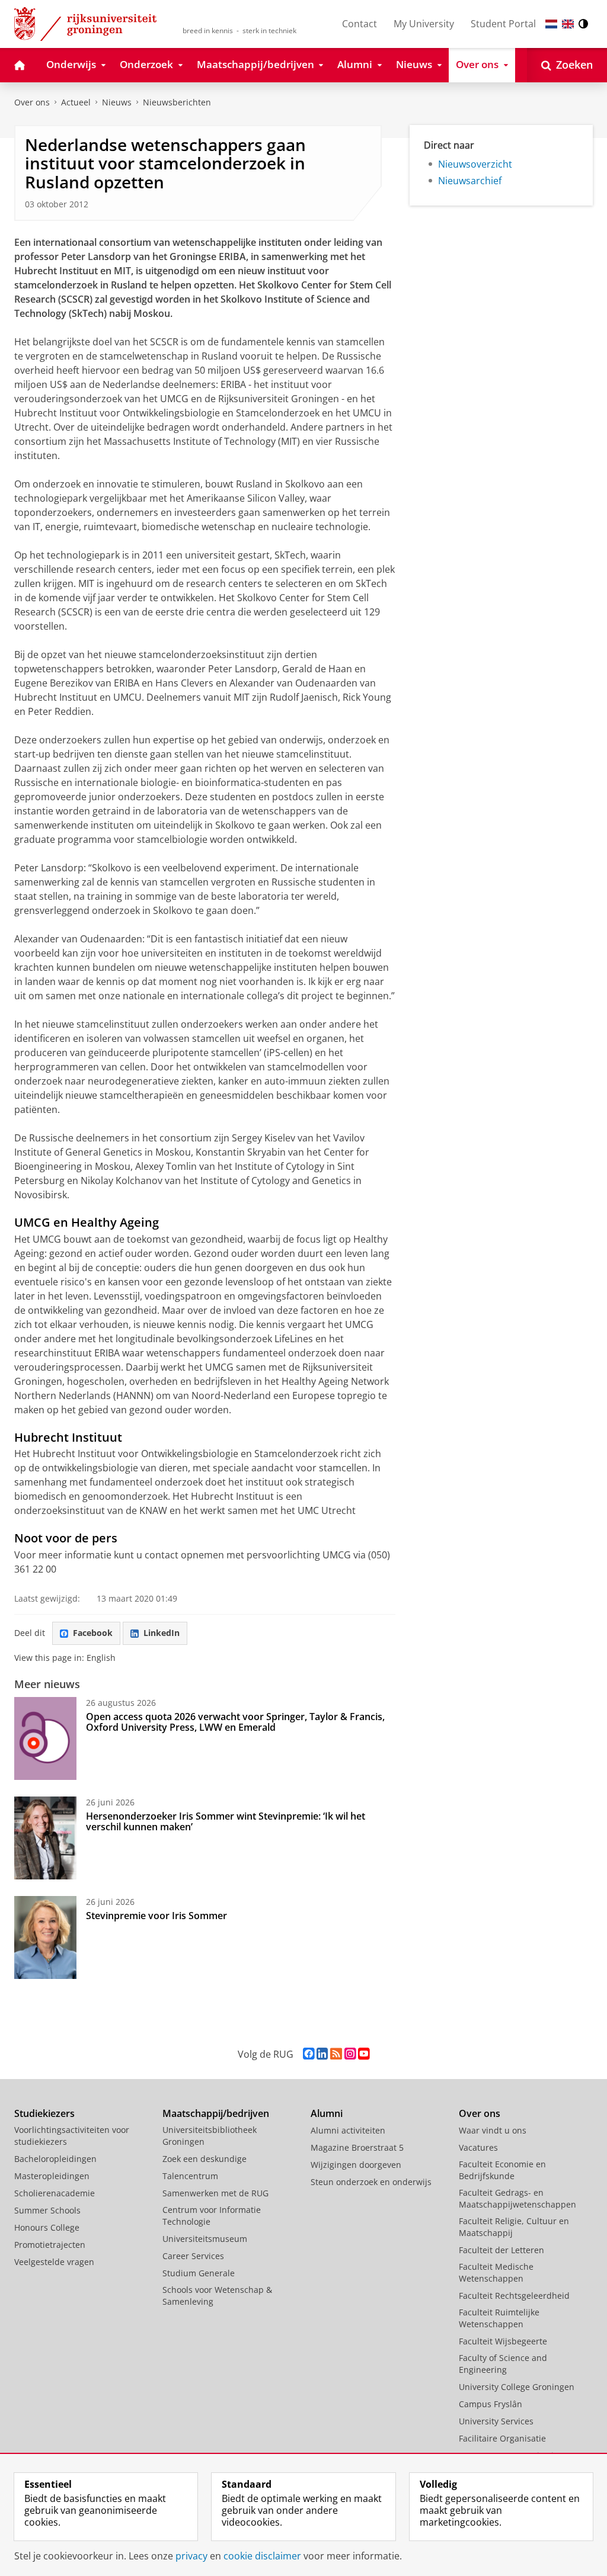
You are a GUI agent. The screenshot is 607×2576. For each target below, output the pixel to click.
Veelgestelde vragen (54, 2262)
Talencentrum (190, 2176)
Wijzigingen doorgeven (356, 2165)
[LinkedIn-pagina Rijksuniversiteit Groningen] (322, 2054)
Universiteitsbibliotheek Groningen (210, 2136)
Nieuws (117, 102)
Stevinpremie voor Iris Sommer (156, 1916)
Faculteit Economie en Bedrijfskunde (502, 2170)
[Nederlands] (551, 24)
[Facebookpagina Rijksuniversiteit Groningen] (309, 2054)
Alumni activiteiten (348, 2130)
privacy (191, 2556)
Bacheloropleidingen (55, 2159)
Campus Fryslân (491, 2404)
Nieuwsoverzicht (475, 164)
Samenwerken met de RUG (215, 2193)
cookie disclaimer (262, 2556)
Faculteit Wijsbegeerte (503, 2341)
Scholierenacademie (55, 2193)
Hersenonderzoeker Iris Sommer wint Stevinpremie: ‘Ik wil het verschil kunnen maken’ (226, 1821)
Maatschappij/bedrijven (216, 2113)
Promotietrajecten (50, 2245)
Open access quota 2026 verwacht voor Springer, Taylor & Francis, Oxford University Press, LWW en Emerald (235, 1722)
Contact (360, 24)
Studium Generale (199, 2273)
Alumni (327, 2113)
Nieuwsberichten (177, 102)
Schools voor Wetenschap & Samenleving (217, 2296)
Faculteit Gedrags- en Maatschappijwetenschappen (517, 2198)
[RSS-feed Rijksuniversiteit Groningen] (336, 2054)
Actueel (76, 102)
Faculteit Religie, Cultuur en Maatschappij (514, 2227)
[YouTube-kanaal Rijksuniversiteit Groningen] (364, 2054)
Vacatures (478, 2147)
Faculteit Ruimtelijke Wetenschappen (499, 2318)
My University (424, 24)
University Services (496, 2421)
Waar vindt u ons (493, 2130)
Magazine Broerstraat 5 (357, 2147)
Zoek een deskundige (205, 2159)
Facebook (93, 1633)
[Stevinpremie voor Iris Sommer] (45, 1937)
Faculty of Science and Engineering (503, 2364)
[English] (568, 24)
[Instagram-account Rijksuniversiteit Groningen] (350, 2054)
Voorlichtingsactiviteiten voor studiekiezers (72, 2136)
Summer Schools (47, 2210)
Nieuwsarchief (470, 181)
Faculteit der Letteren (501, 2250)
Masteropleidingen (52, 2176)
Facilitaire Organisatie (502, 2438)
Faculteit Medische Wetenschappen (496, 2272)
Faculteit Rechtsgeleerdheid (514, 2296)
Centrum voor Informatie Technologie (212, 2216)
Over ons (32, 102)
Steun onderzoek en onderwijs (371, 2182)
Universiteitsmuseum (205, 2239)
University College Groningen (517, 2387)
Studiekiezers (44, 2113)
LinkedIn (162, 1633)
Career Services (193, 2256)
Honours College (47, 2227)
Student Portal (503, 24)
